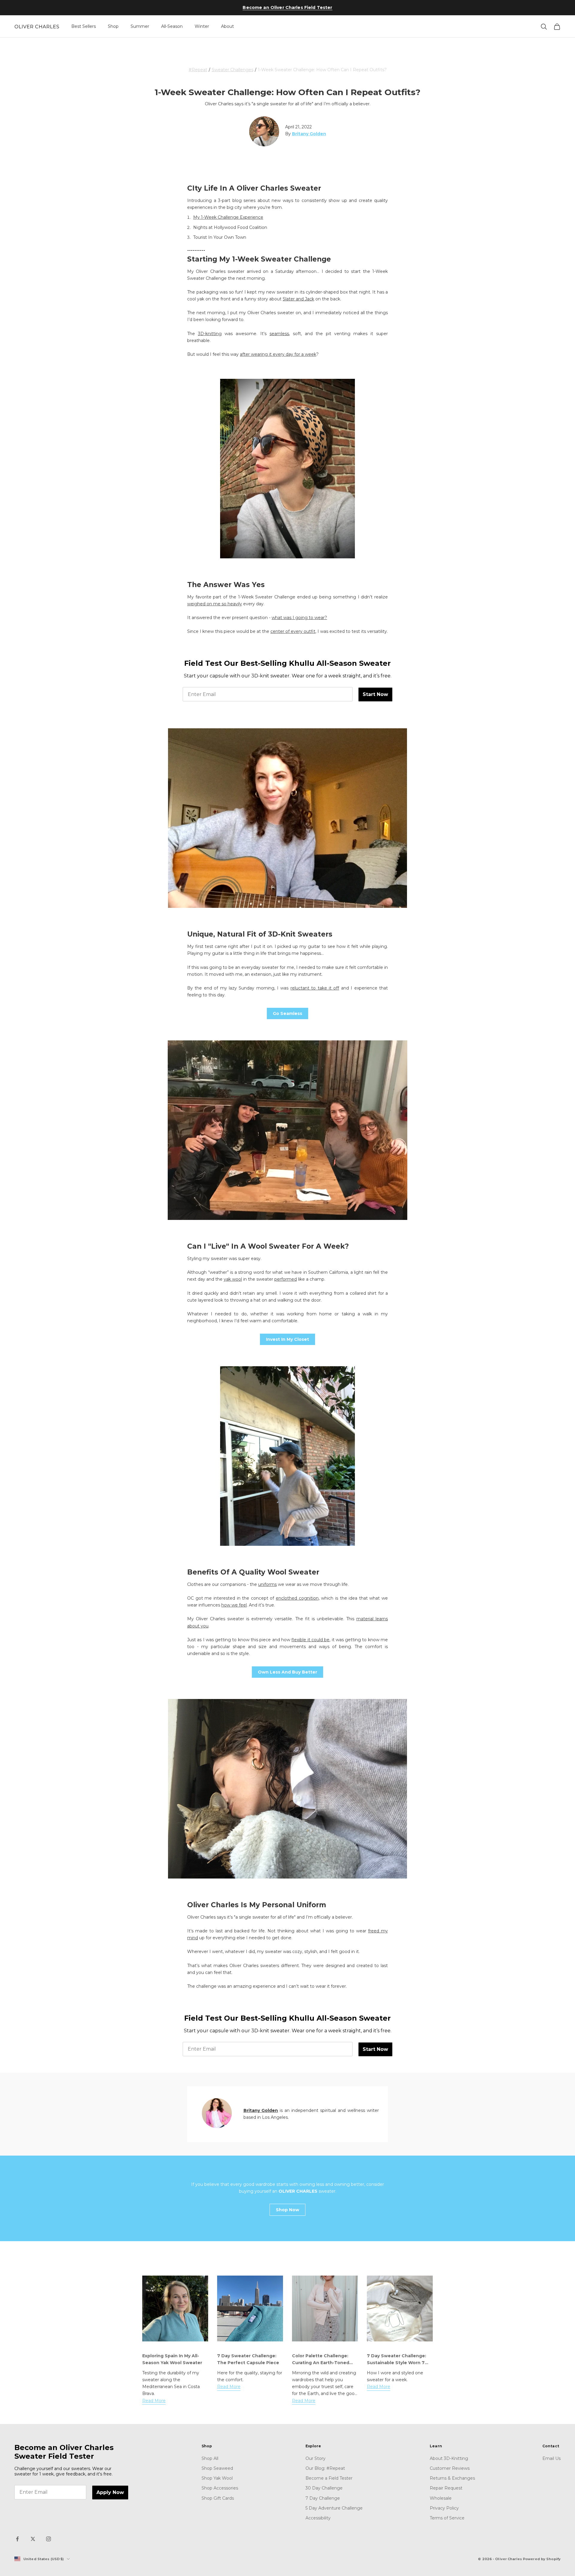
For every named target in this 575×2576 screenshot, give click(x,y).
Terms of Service (447, 2518)
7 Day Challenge (323, 2498)
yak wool (233, 1279)
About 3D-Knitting (449, 2458)
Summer (140, 26)
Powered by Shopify (542, 2559)
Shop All (210, 2458)
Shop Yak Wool (217, 2478)
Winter (202, 26)
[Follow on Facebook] (17, 2539)
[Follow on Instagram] (49, 2539)
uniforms (267, 1584)
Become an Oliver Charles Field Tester (287, 7)
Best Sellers (84, 26)
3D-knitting (210, 334)
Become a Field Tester (329, 2478)
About (227, 26)
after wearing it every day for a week (278, 354)
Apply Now (110, 2492)
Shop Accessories (220, 2488)
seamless (279, 334)
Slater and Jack (298, 299)
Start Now (375, 694)
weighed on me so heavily (215, 604)
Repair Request (446, 2488)
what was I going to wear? (299, 618)
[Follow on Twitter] (33, 2539)
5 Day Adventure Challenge (334, 2508)
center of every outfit (293, 631)
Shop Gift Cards (218, 2498)
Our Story (316, 2458)
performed (286, 1279)
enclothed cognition (297, 1598)
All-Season (172, 26)
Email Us (551, 2458)
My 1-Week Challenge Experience (228, 217)
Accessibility (318, 2518)
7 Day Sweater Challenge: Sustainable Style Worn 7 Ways (397, 2363)
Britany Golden (261, 2110)
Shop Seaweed (217, 2468)
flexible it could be (310, 1640)
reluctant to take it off (315, 988)
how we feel (234, 1605)
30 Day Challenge (324, 2488)
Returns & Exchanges (452, 2478)
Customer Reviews (450, 2468)
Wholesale (441, 2498)
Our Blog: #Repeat (325, 2468)
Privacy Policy (444, 2508)
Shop (113, 26)
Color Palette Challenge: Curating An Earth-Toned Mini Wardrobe (321, 2363)
